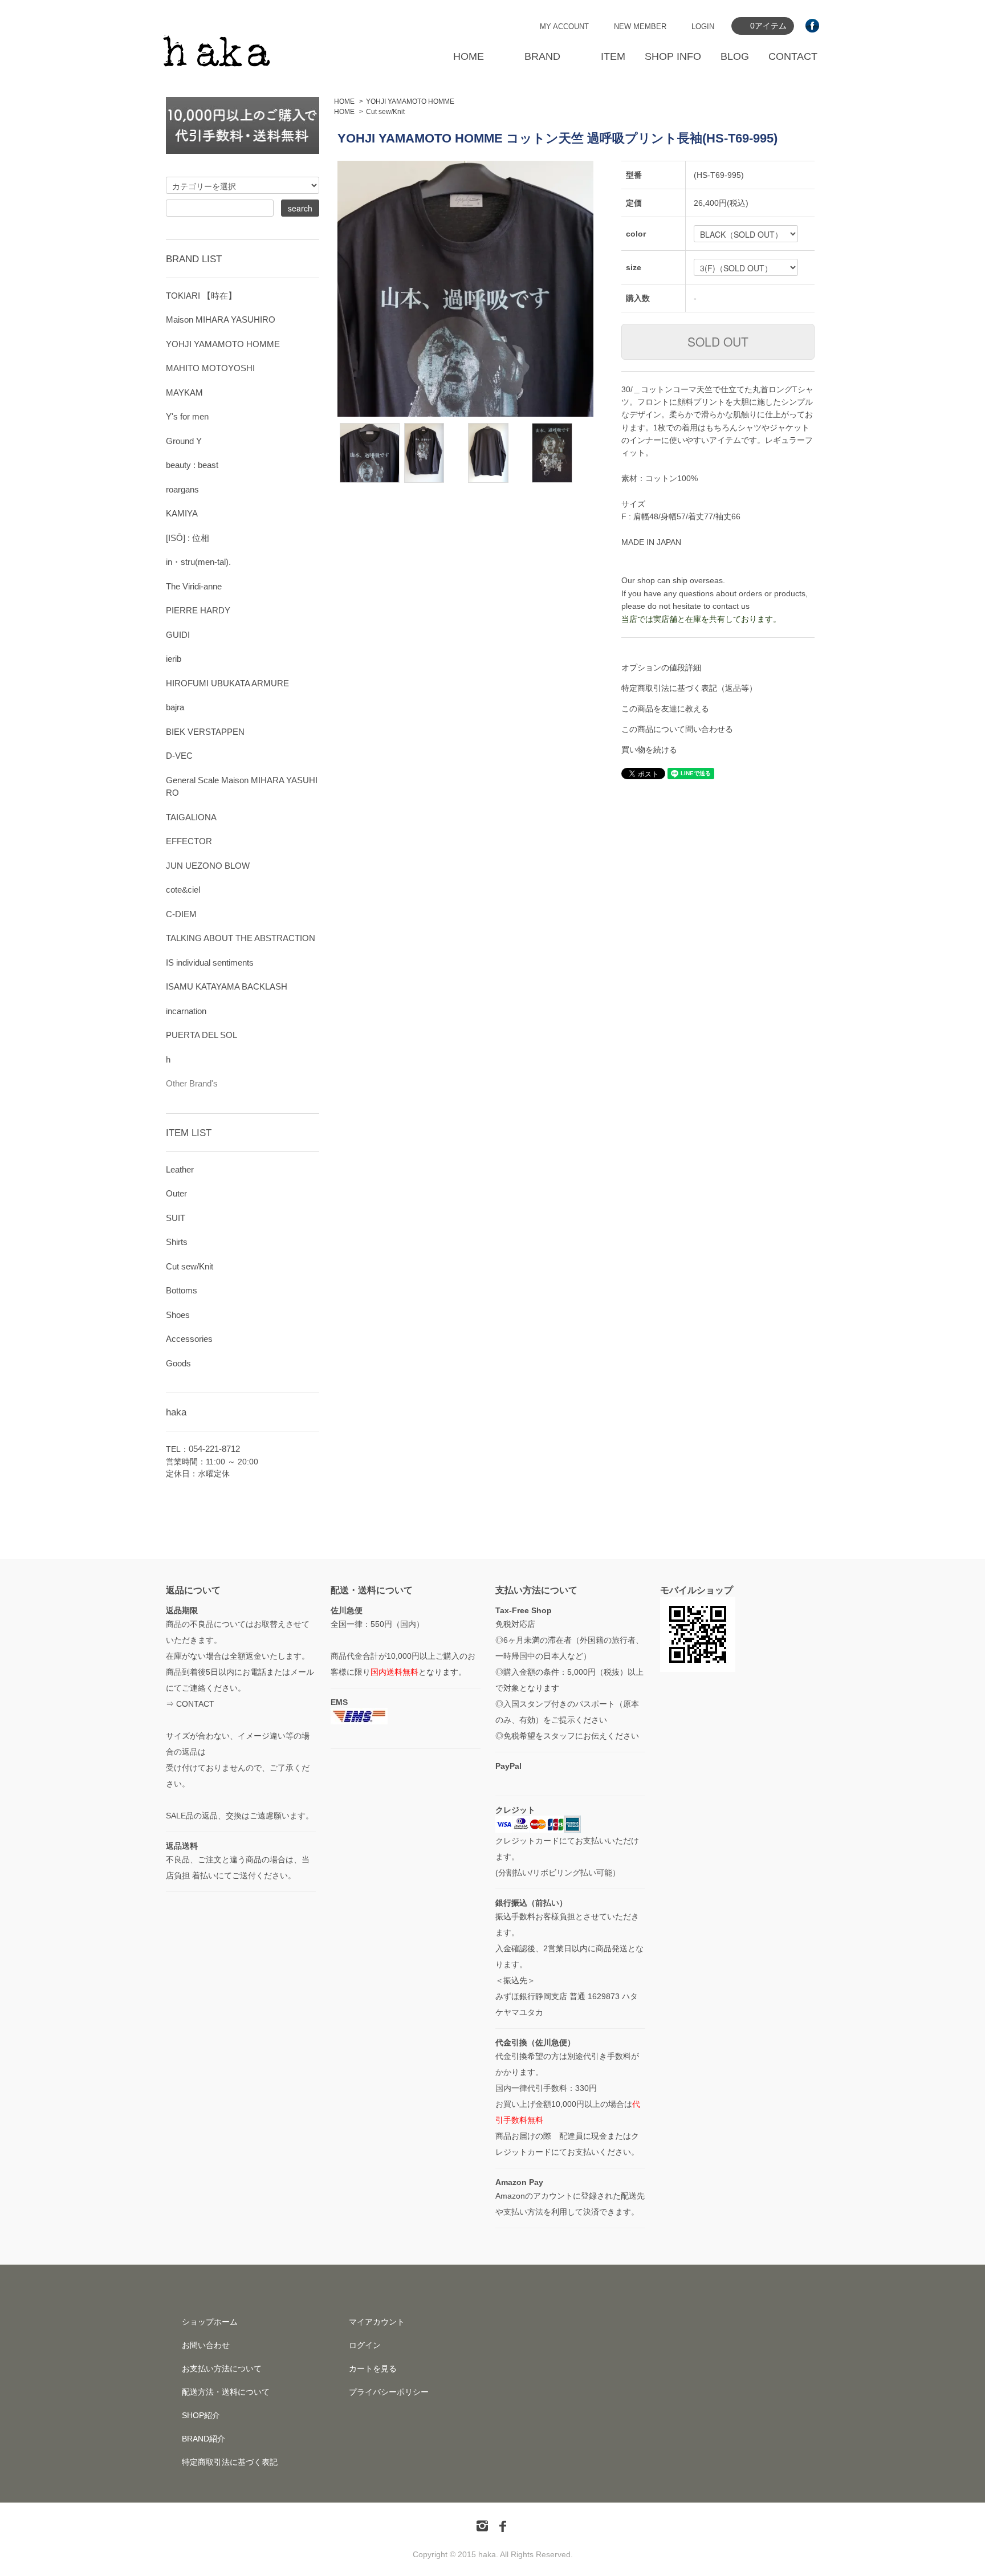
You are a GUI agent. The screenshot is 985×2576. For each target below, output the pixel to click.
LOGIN (703, 27)
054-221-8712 (214, 1449)
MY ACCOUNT (564, 27)
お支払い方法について (222, 2369)
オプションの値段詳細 (661, 668)
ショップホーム (210, 2322)
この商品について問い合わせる (677, 729)
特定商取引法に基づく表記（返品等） (689, 688)
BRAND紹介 (203, 2439)
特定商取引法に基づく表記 (230, 2462)
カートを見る (373, 2369)
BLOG (735, 56)
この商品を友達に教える (665, 709)
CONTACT (793, 56)
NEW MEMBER (640, 27)
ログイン (365, 2345)
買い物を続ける (649, 750)
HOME (469, 56)
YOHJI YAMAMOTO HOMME (410, 101)
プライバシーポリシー (389, 2392)
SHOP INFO (673, 56)
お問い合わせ (206, 2345)
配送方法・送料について (226, 2392)
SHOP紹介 (201, 2415)
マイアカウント (377, 2322)
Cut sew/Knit (385, 112)
